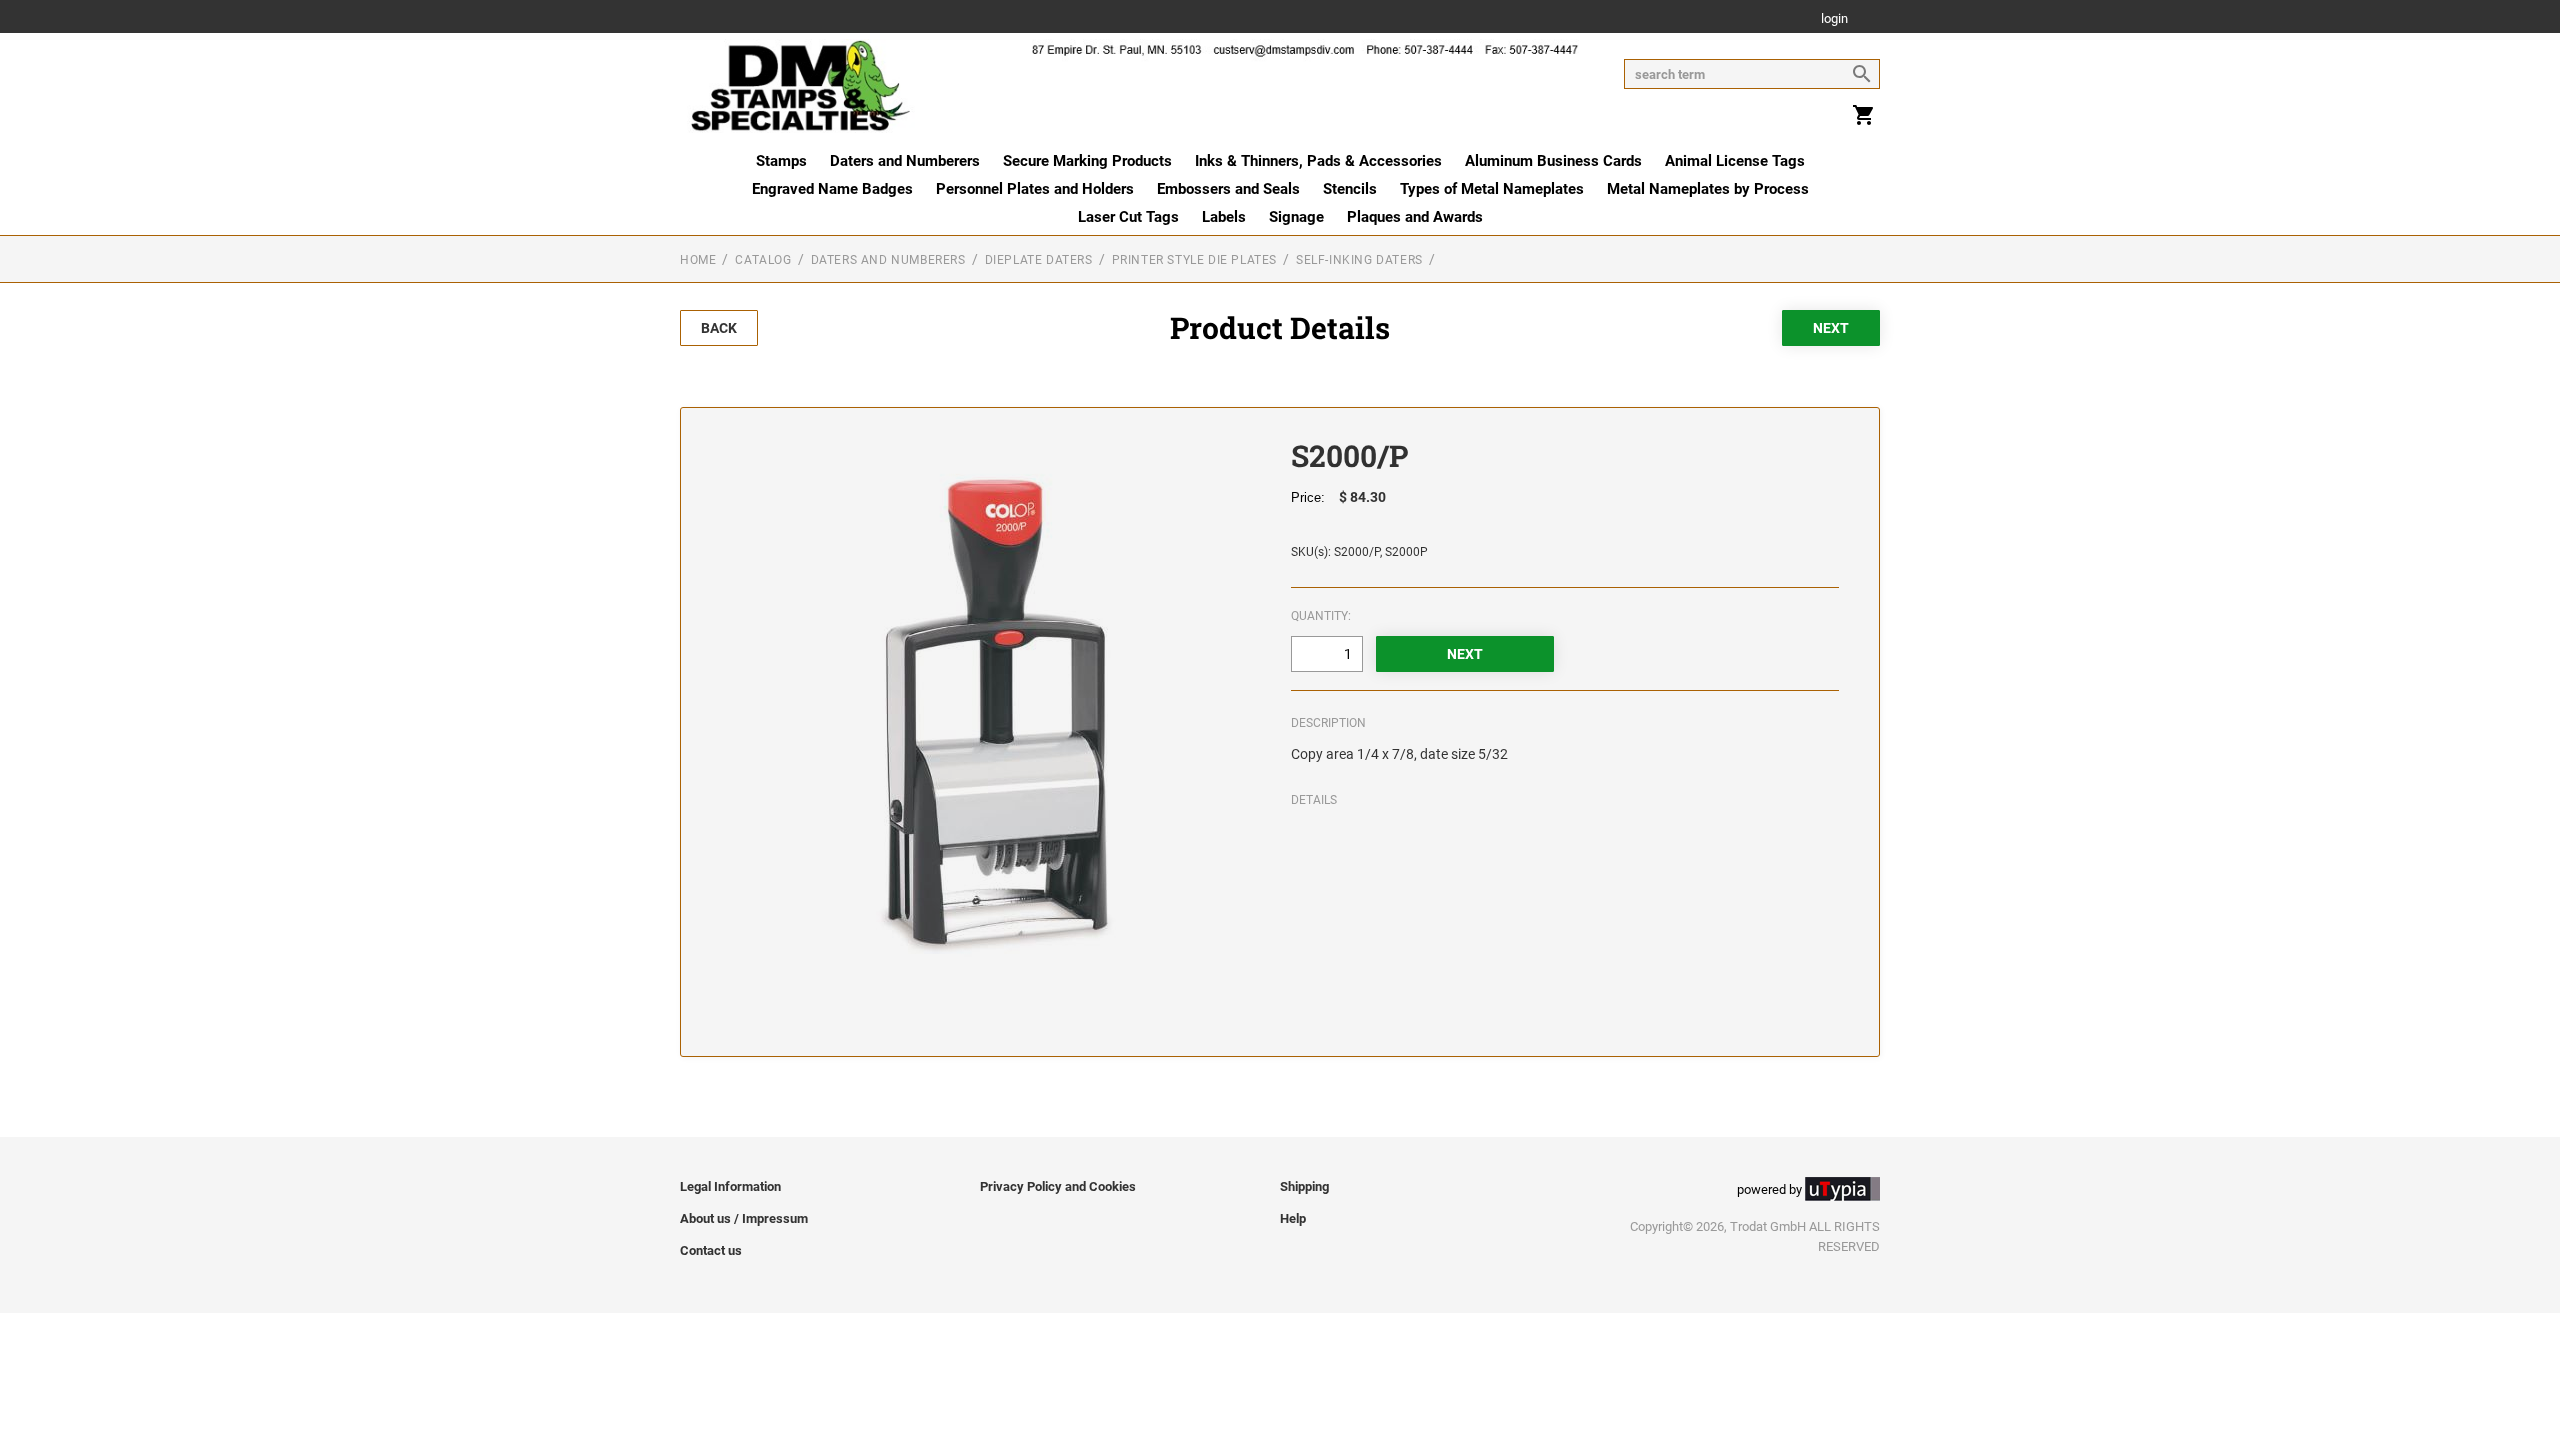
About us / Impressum (744, 1218)
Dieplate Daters (1039, 260)
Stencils (1350, 189)
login (1834, 19)
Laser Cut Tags (1128, 217)
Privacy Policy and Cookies (1058, 1186)
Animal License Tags (1735, 161)
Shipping (1304, 1186)
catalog (763, 260)
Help (1293, 1218)
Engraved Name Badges (832, 189)
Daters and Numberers (905, 161)
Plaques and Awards (1415, 217)
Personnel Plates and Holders (1035, 189)
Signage (1296, 217)
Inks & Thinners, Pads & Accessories (1318, 161)
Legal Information (730, 1186)
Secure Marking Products (1087, 161)
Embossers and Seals (1228, 189)
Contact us (711, 1250)
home (698, 260)
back (719, 328)
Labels (1224, 217)
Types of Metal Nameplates (1492, 189)
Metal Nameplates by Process (1708, 189)
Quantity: (1321, 616)
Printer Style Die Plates (1194, 260)
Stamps (781, 161)
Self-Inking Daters (1359, 260)
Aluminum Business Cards (1553, 161)
